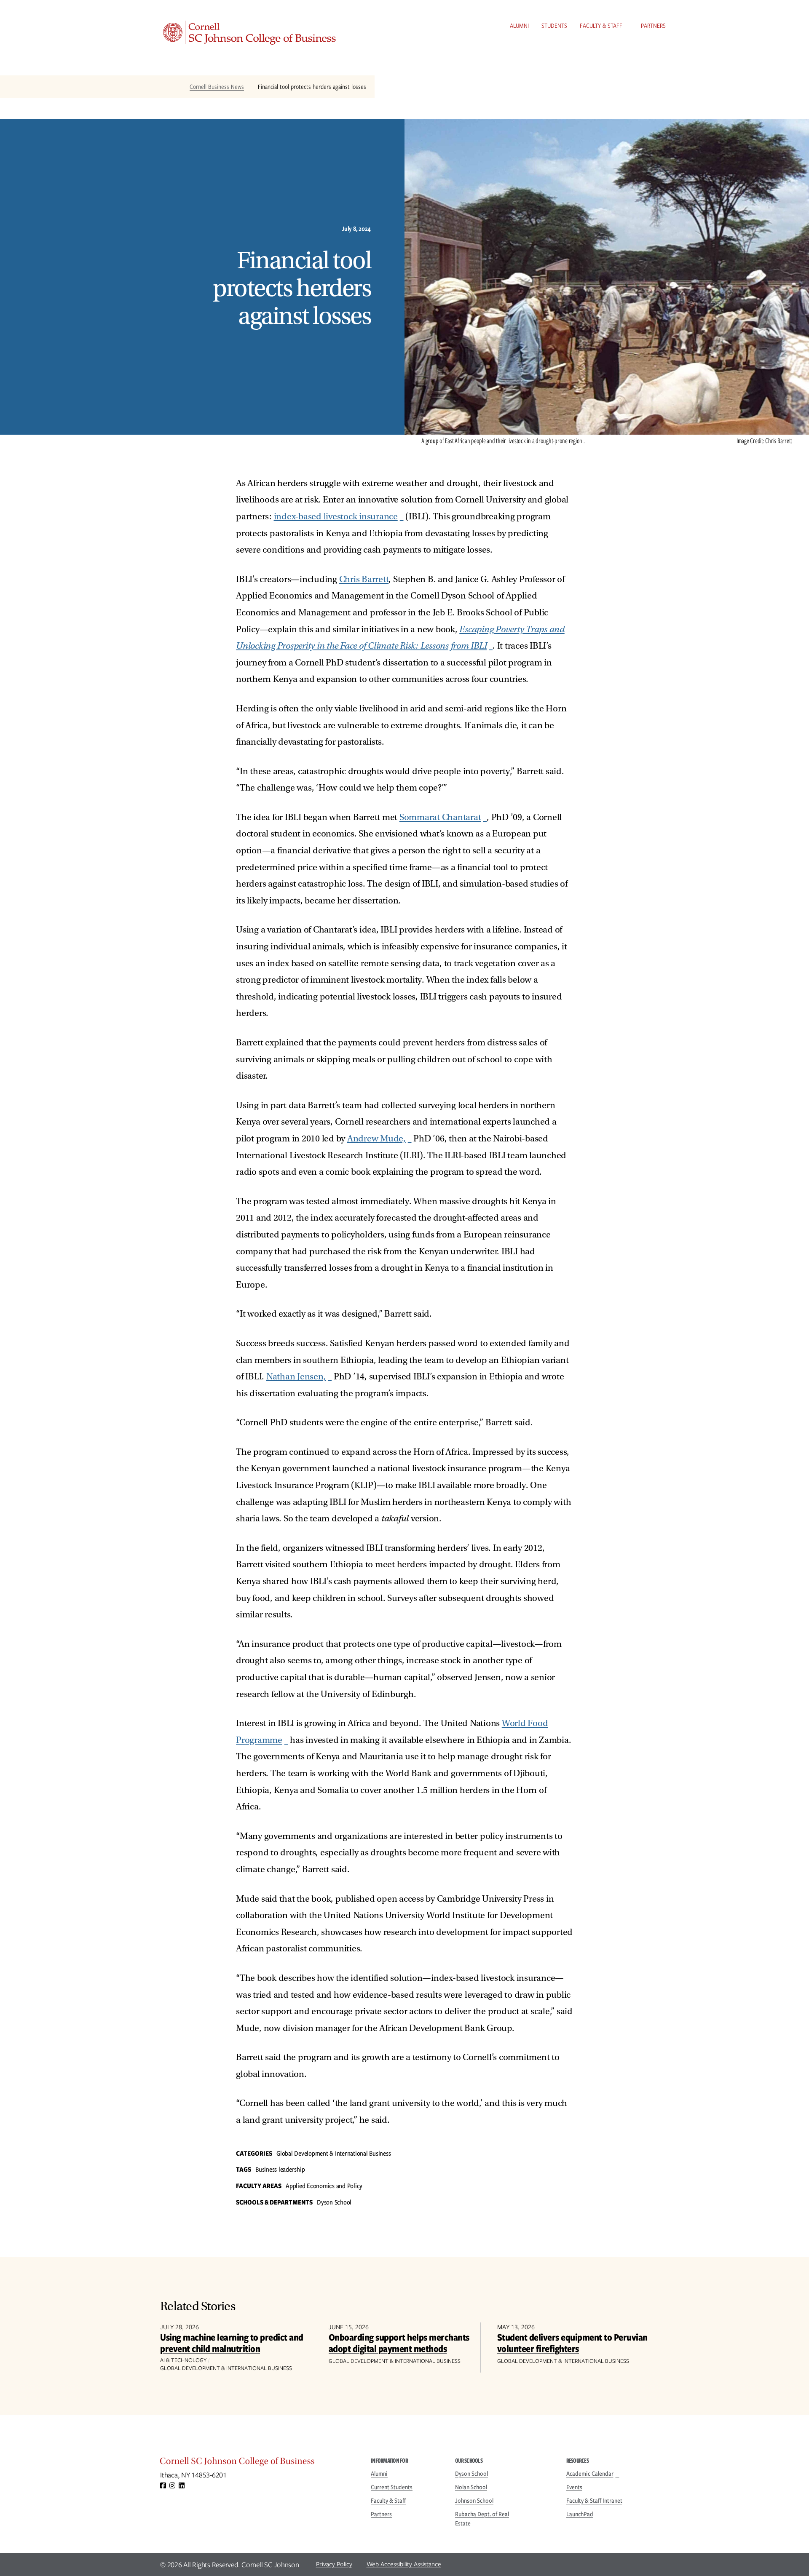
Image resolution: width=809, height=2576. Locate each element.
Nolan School (471, 2487)
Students (554, 26)
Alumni (519, 26)
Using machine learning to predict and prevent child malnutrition (232, 2342)
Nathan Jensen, (296, 1377)
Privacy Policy (334, 2564)
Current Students (392, 2487)
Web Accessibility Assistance (404, 2564)
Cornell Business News (217, 87)
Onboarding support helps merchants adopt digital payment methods (399, 2342)
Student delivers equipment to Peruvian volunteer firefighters (572, 2342)
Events (574, 2487)
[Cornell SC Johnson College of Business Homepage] (257, 2463)
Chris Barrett (364, 579)
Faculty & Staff (601, 26)
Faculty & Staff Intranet (594, 2501)
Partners (653, 26)
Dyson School (471, 2474)
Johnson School (474, 2501)
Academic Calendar (590, 2474)
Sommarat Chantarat (440, 817)
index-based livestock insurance (336, 517)
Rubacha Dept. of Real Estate (482, 2519)
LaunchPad (580, 2514)
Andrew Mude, (376, 1139)
